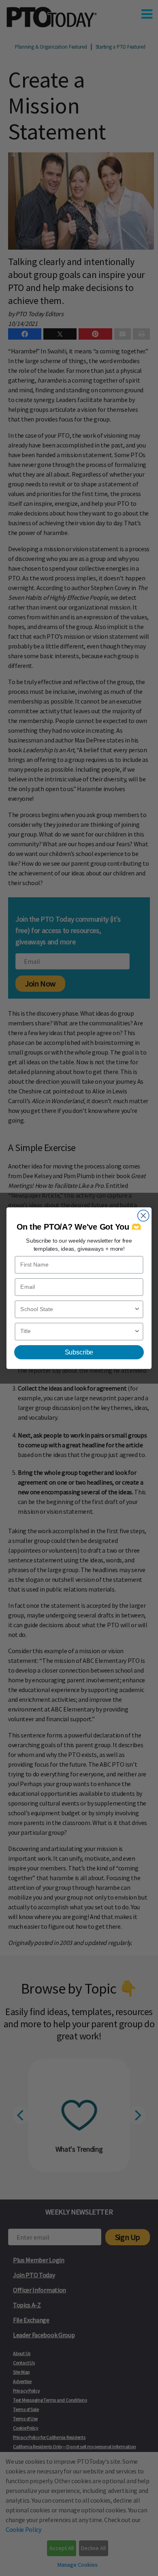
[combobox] (77, 1309)
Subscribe (79, 1352)
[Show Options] (137, 1309)
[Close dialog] (143, 1215)
